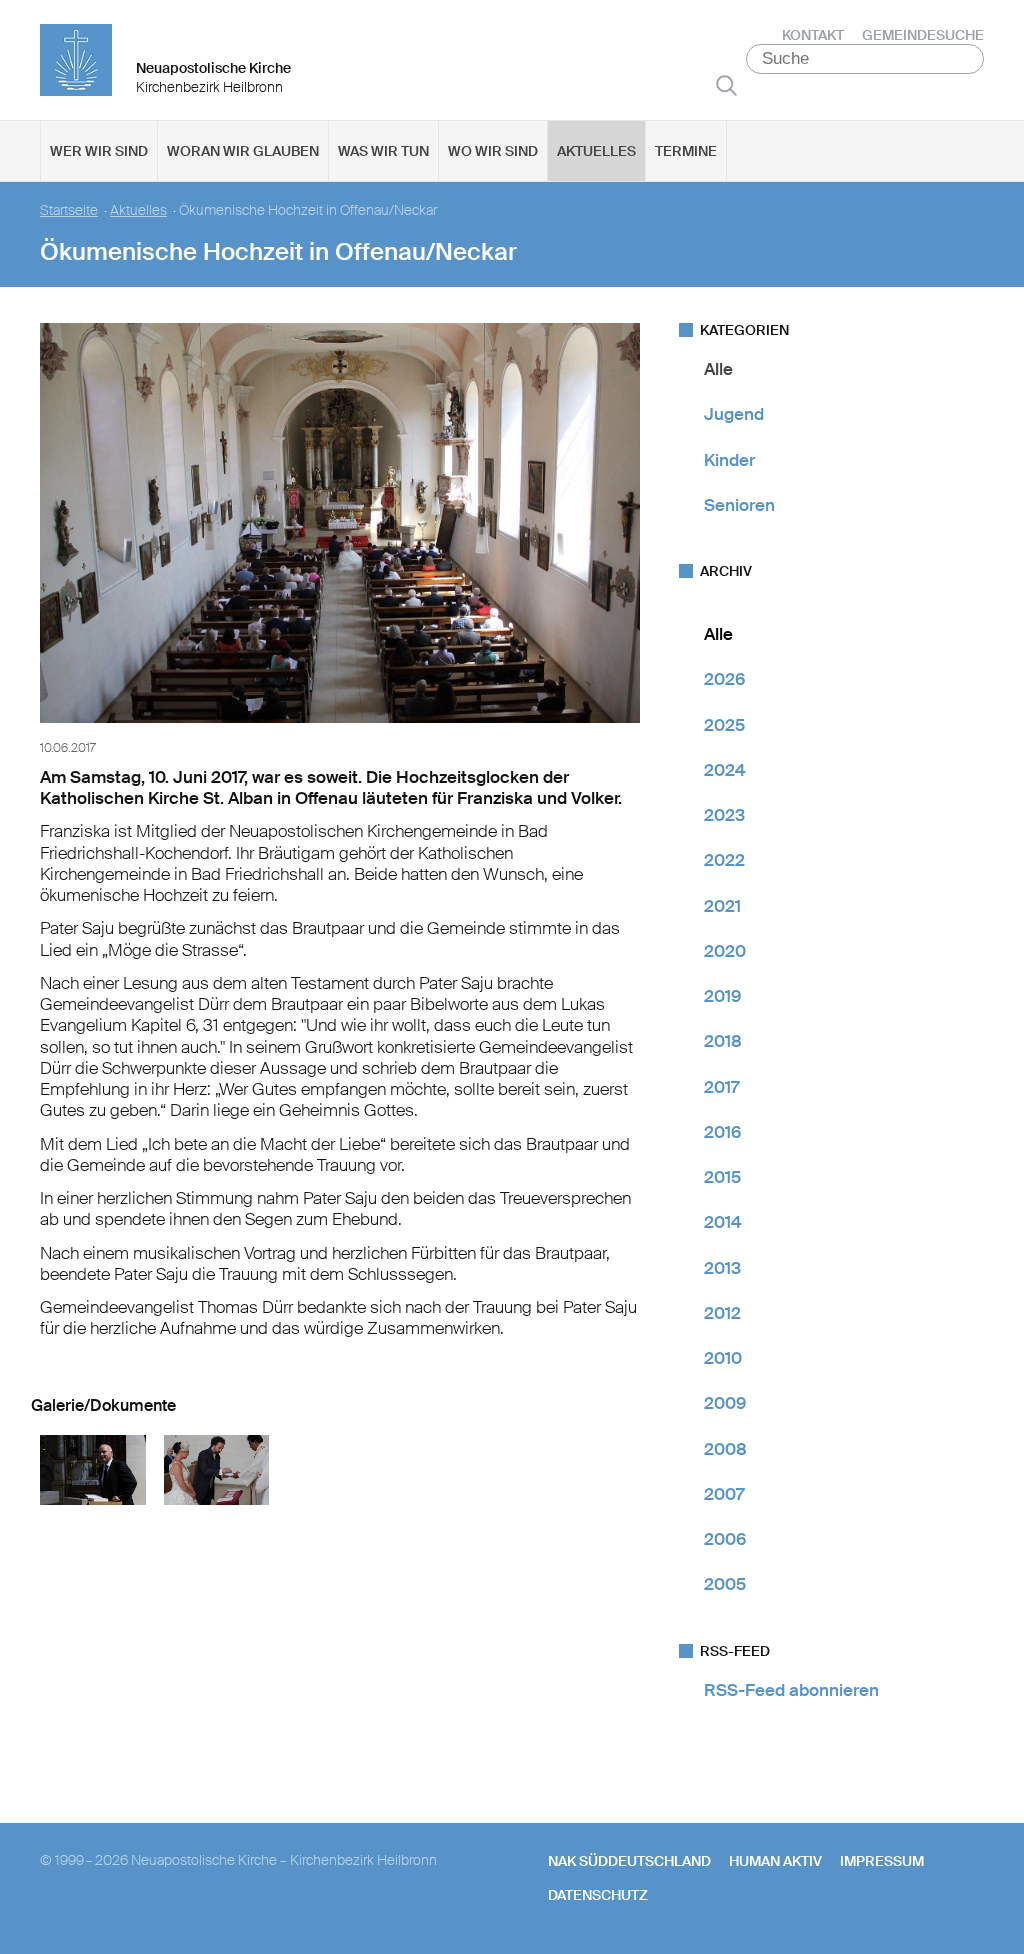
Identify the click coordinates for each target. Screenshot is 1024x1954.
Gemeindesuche (923, 35)
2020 (725, 951)
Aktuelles (596, 151)
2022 (724, 860)
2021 (722, 906)
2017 (721, 1087)
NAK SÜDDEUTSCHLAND (629, 1861)
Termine (686, 151)
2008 (725, 1449)
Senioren (739, 505)
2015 (722, 1177)
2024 (725, 770)
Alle (718, 369)
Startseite (69, 210)
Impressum (882, 1861)
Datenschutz (598, 1895)
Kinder (729, 460)
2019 (722, 996)
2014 (723, 1222)
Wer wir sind (99, 151)
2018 (723, 1041)
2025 (724, 725)
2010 (723, 1358)
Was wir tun (383, 151)
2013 (722, 1268)
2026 (724, 679)
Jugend (734, 414)
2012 (722, 1313)
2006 (725, 1539)
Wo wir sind (493, 151)
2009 (725, 1403)
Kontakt (813, 35)
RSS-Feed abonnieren (791, 1690)
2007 (724, 1494)
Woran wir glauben (243, 151)
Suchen (726, 85)
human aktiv (775, 1861)
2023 (724, 815)
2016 (722, 1132)
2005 (725, 1584)
